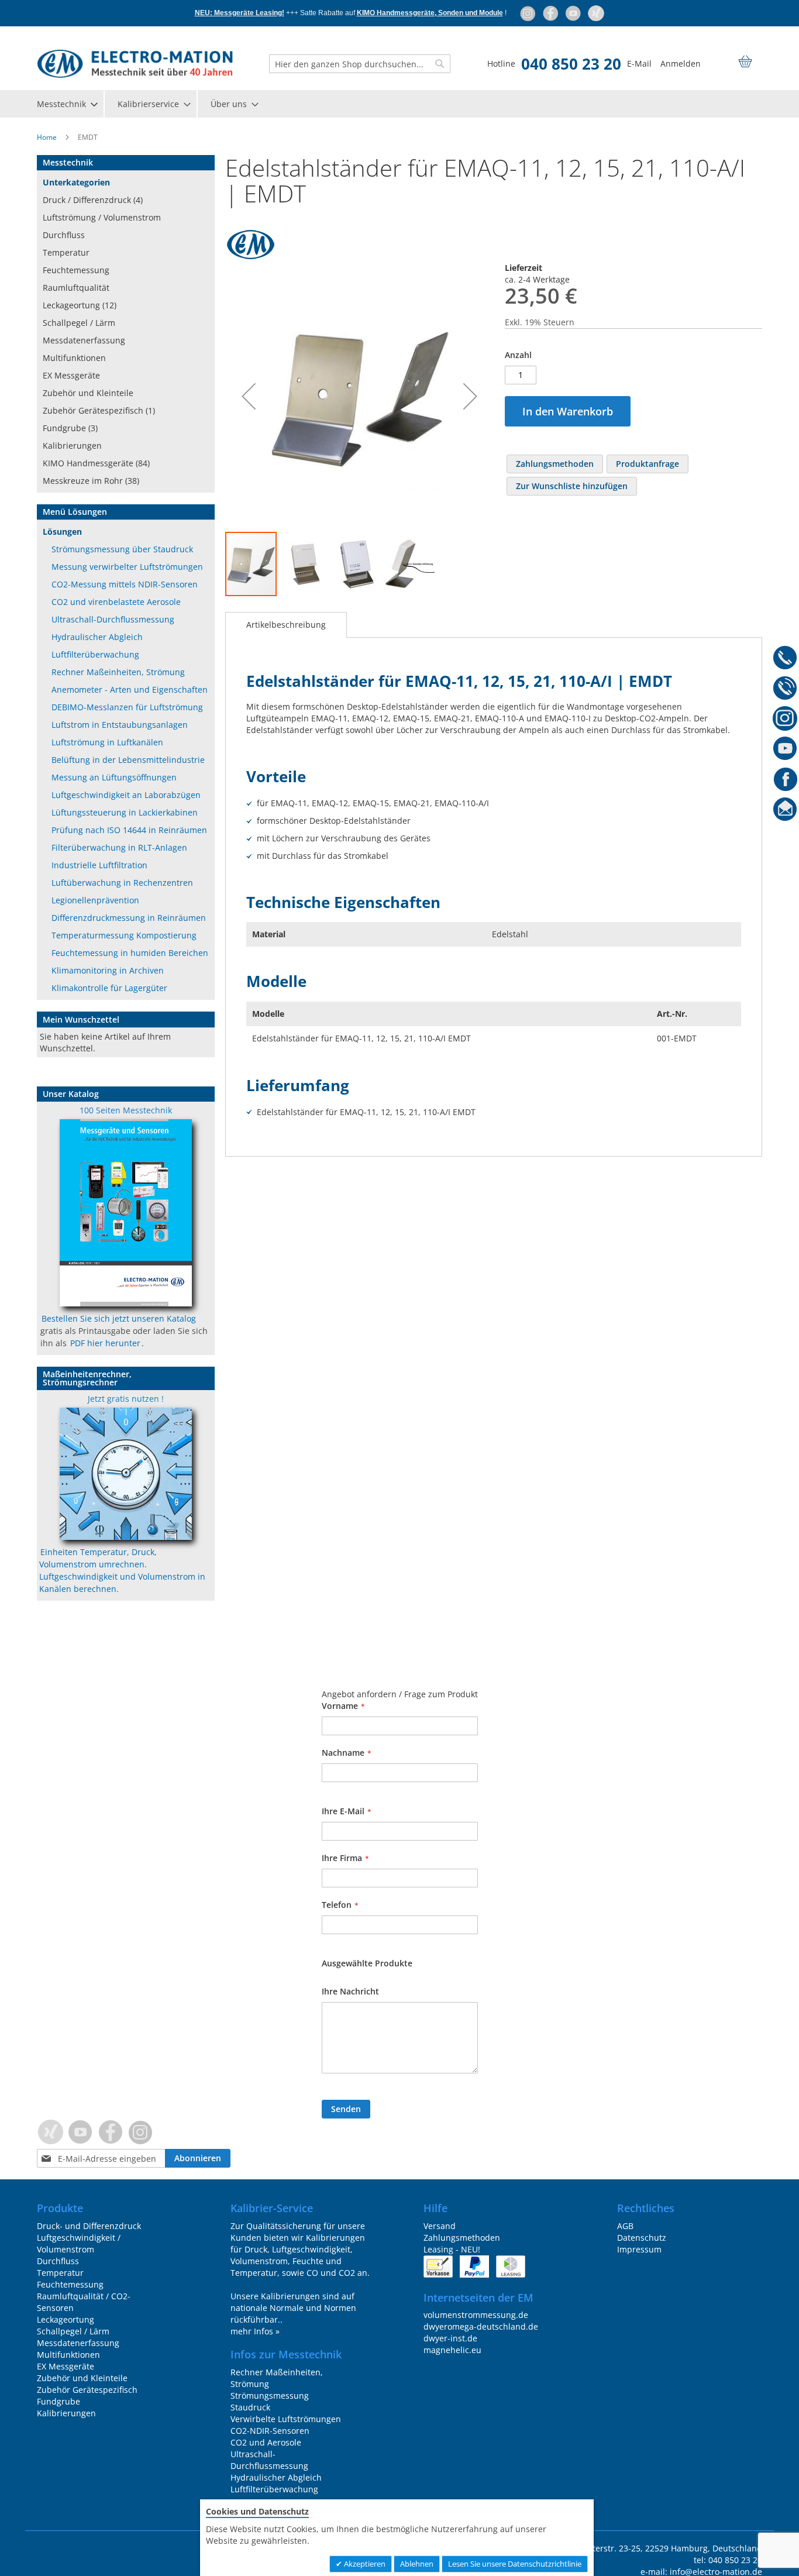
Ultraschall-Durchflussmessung (113, 619)
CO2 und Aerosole (266, 2442)
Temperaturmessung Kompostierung (124, 935)
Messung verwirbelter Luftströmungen (127, 567)
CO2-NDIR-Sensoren (270, 2431)
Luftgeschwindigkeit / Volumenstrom (79, 2243)
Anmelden (681, 63)
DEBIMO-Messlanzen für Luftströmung (127, 707)
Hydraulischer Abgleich (97, 637)
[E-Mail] (785, 811)
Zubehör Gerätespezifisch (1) (99, 410)
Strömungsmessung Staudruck (270, 2401)
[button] (249, 396)
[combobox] (360, 64)
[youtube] (574, 13)
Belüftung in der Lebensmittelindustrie (128, 760)
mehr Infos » (255, 2331)
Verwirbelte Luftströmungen (286, 2419)
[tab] (286, 625)
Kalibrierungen (72, 446)
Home (47, 137)
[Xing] (596, 13)
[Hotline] (785, 659)
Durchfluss (64, 235)
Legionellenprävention (95, 900)
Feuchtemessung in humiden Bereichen (130, 953)
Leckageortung (66, 2319)
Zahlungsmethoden (462, 2238)
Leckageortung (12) (80, 305)
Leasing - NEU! (452, 2249)
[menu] (399, 104)
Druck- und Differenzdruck (89, 2226)
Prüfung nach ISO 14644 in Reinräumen (129, 830)
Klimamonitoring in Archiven (108, 970)
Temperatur (66, 252)
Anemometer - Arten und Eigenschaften (130, 689)
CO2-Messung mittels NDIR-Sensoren (125, 584)
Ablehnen (417, 2564)
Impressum (639, 2249)
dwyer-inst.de (450, 2338)
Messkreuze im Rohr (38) (91, 481)
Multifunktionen (74, 358)
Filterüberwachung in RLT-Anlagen (119, 847)
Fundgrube (58, 2401)
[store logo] (135, 64)
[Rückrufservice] (785, 690)
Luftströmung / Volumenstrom (102, 217)
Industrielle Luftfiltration (99, 865)
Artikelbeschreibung (286, 625)
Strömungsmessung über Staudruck (122, 549)
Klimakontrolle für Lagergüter (109, 988)
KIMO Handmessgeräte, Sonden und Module (430, 13)
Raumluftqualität (76, 288)
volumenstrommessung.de (476, 2315)
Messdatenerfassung (84, 340)
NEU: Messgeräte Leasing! (240, 13)
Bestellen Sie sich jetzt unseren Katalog (119, 1318)
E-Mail (639, 63)
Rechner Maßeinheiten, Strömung (118, 672)
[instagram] (528, 13)
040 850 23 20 (571, 64)
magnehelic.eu (452, 2350)
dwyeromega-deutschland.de (481, 2326)
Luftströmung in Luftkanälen (107, 742)
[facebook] (551, 13)
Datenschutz (642, 2238)
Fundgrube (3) (70, 428)
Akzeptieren (364, 2564)
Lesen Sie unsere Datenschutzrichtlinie (515, 2564)
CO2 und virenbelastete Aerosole (116, 602)
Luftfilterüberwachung (95, 654)
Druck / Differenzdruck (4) (93, 200)
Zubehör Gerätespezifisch (87, 2390)
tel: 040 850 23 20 (728, 2560)
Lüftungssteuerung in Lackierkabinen (125, 812)
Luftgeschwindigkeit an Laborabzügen (126, 795)
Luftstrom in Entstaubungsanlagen (120, 725)
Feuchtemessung (76, 270)
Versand (440, 2226)
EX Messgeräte (71, 375)
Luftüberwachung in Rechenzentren (122, 883)
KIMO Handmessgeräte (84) (96, 463)
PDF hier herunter (105, 1343)
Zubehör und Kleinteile (88, 393)
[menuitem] (67, 104)
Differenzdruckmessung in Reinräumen (129, 918)
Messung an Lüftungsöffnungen (114, 777)
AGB (625, 2226)
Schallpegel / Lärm (79, 323)
